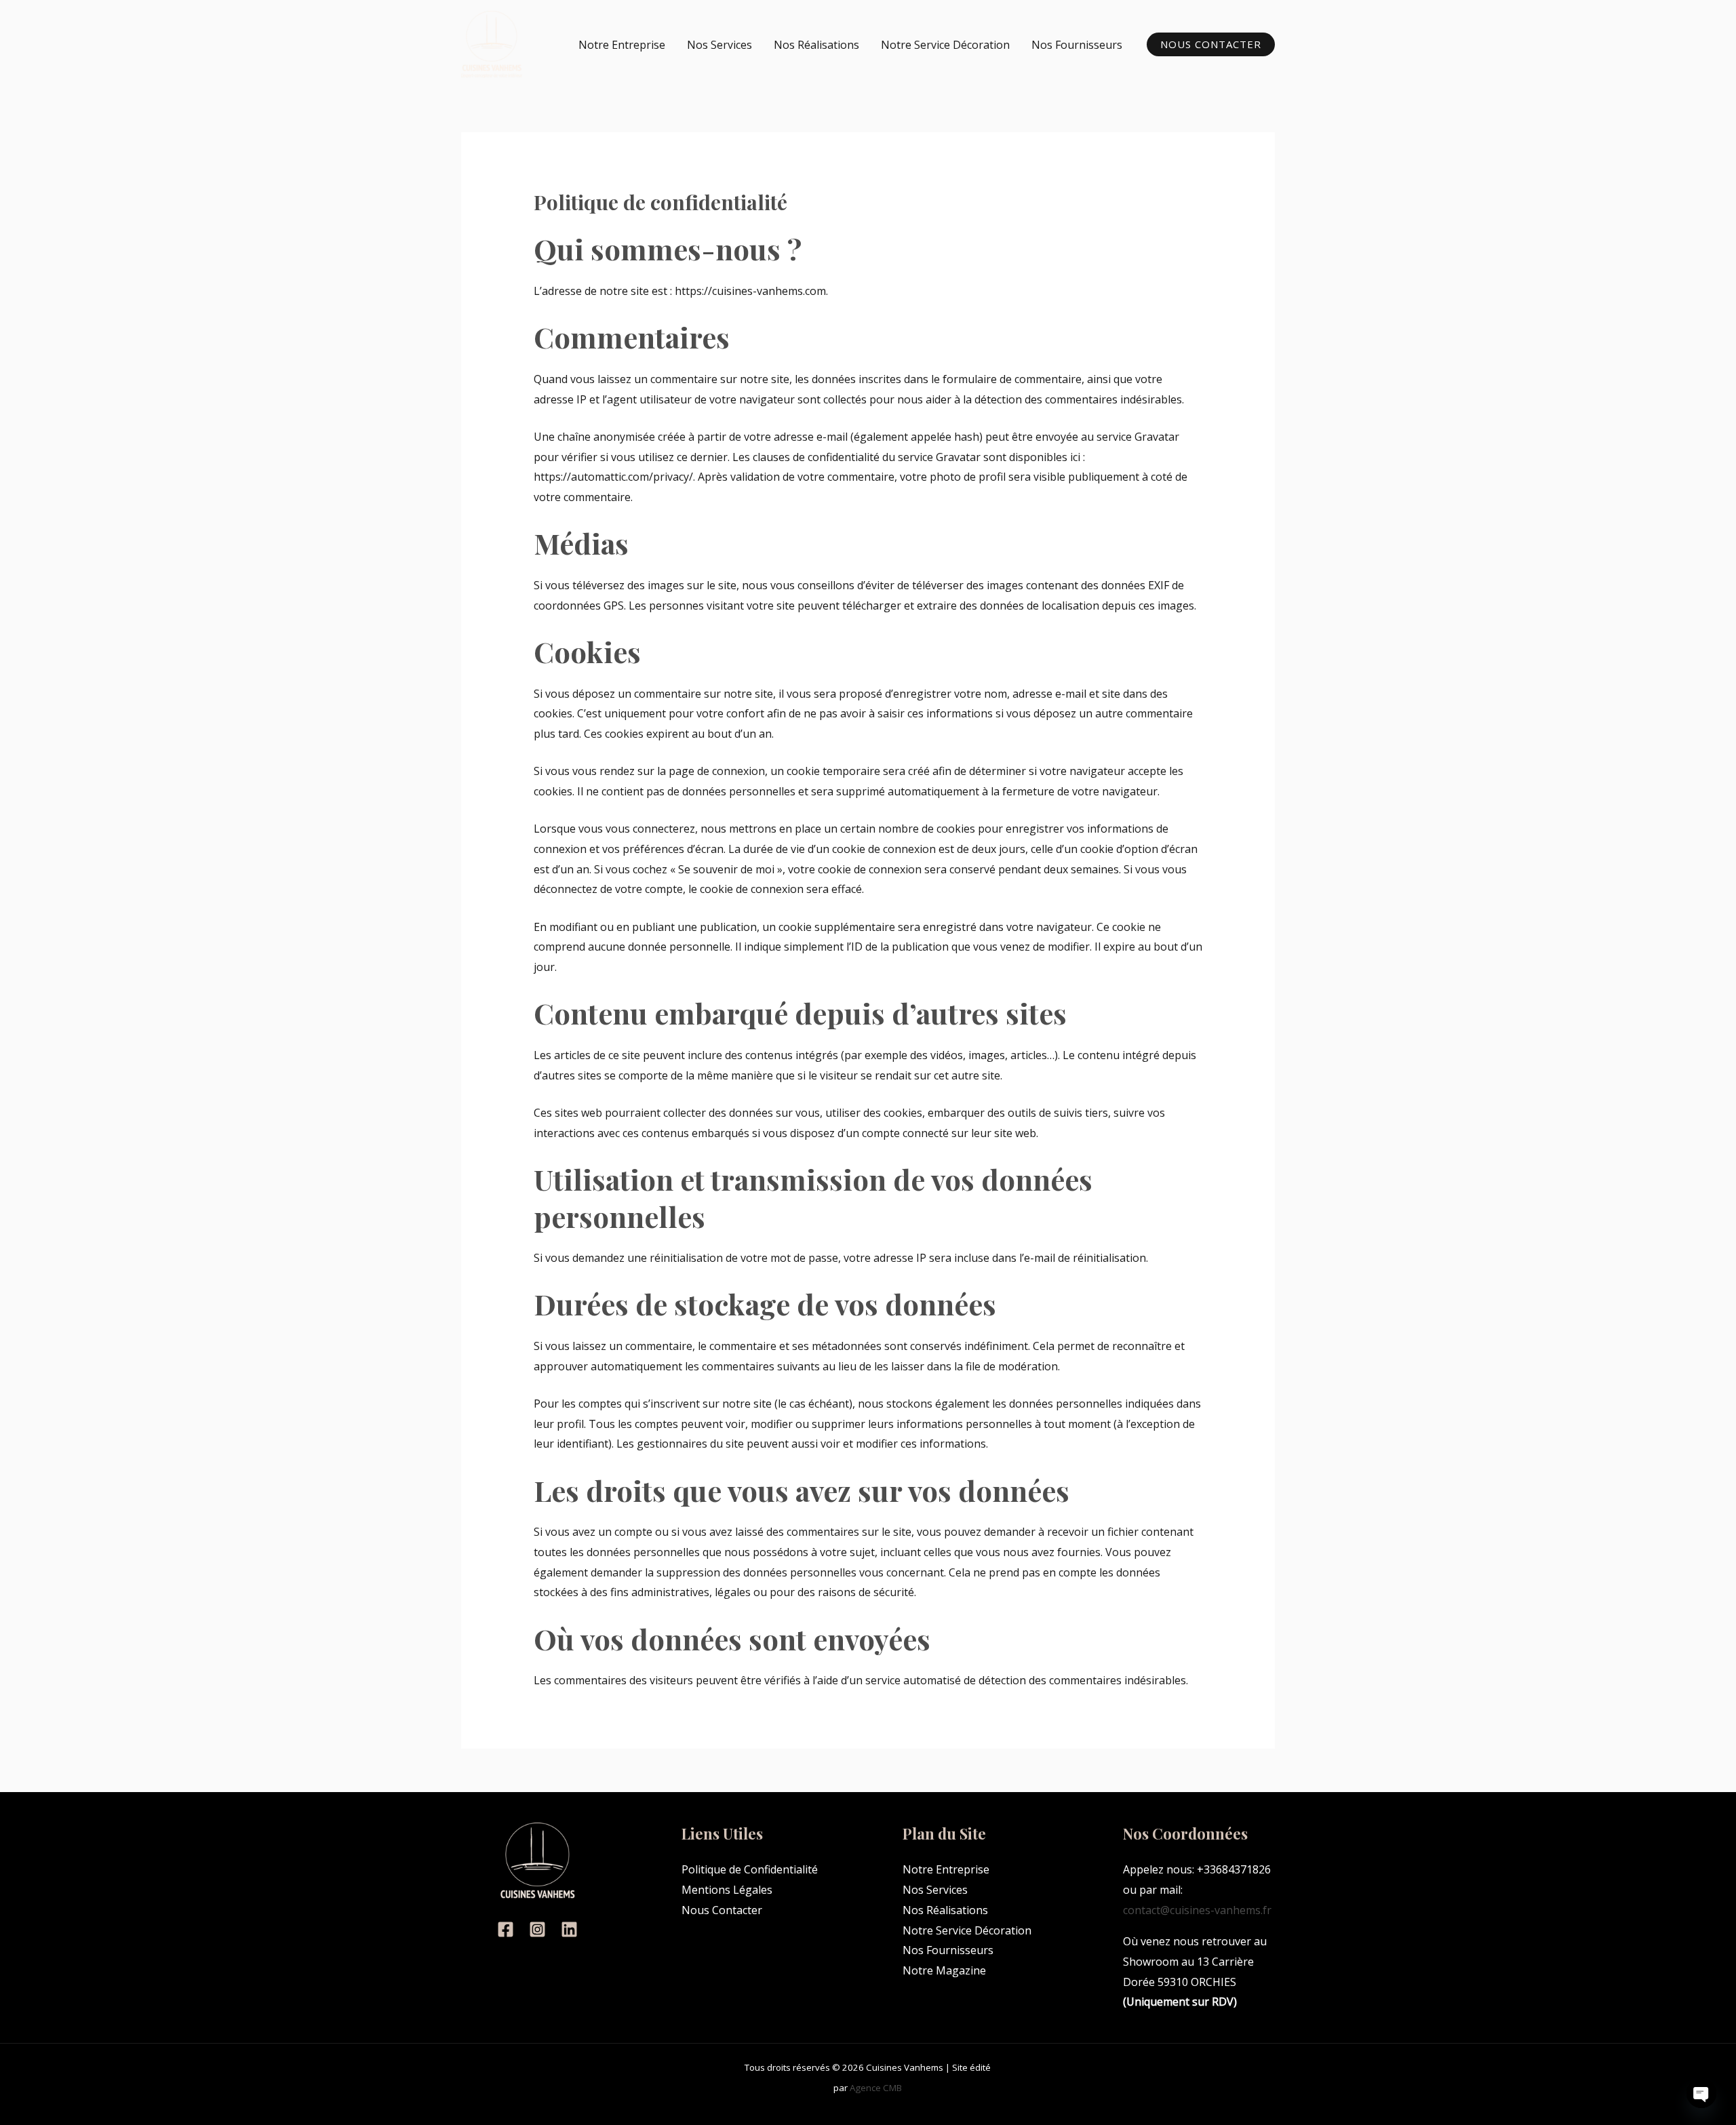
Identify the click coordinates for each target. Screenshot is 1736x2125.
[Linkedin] (569, 1929)
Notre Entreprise (622, 45)
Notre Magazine (944, 1970)
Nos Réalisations (816, 45)
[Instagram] (537, 1929)
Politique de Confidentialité (750, 1869)
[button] (1211, 44)
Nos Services (719, 45)
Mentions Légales (727, 1890)
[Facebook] (506, 1929)
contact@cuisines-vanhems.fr (1197, 1910)
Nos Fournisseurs (1077, 45)
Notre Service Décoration (945, 45)
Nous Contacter (722, 1910)
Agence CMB (876, 2088)
